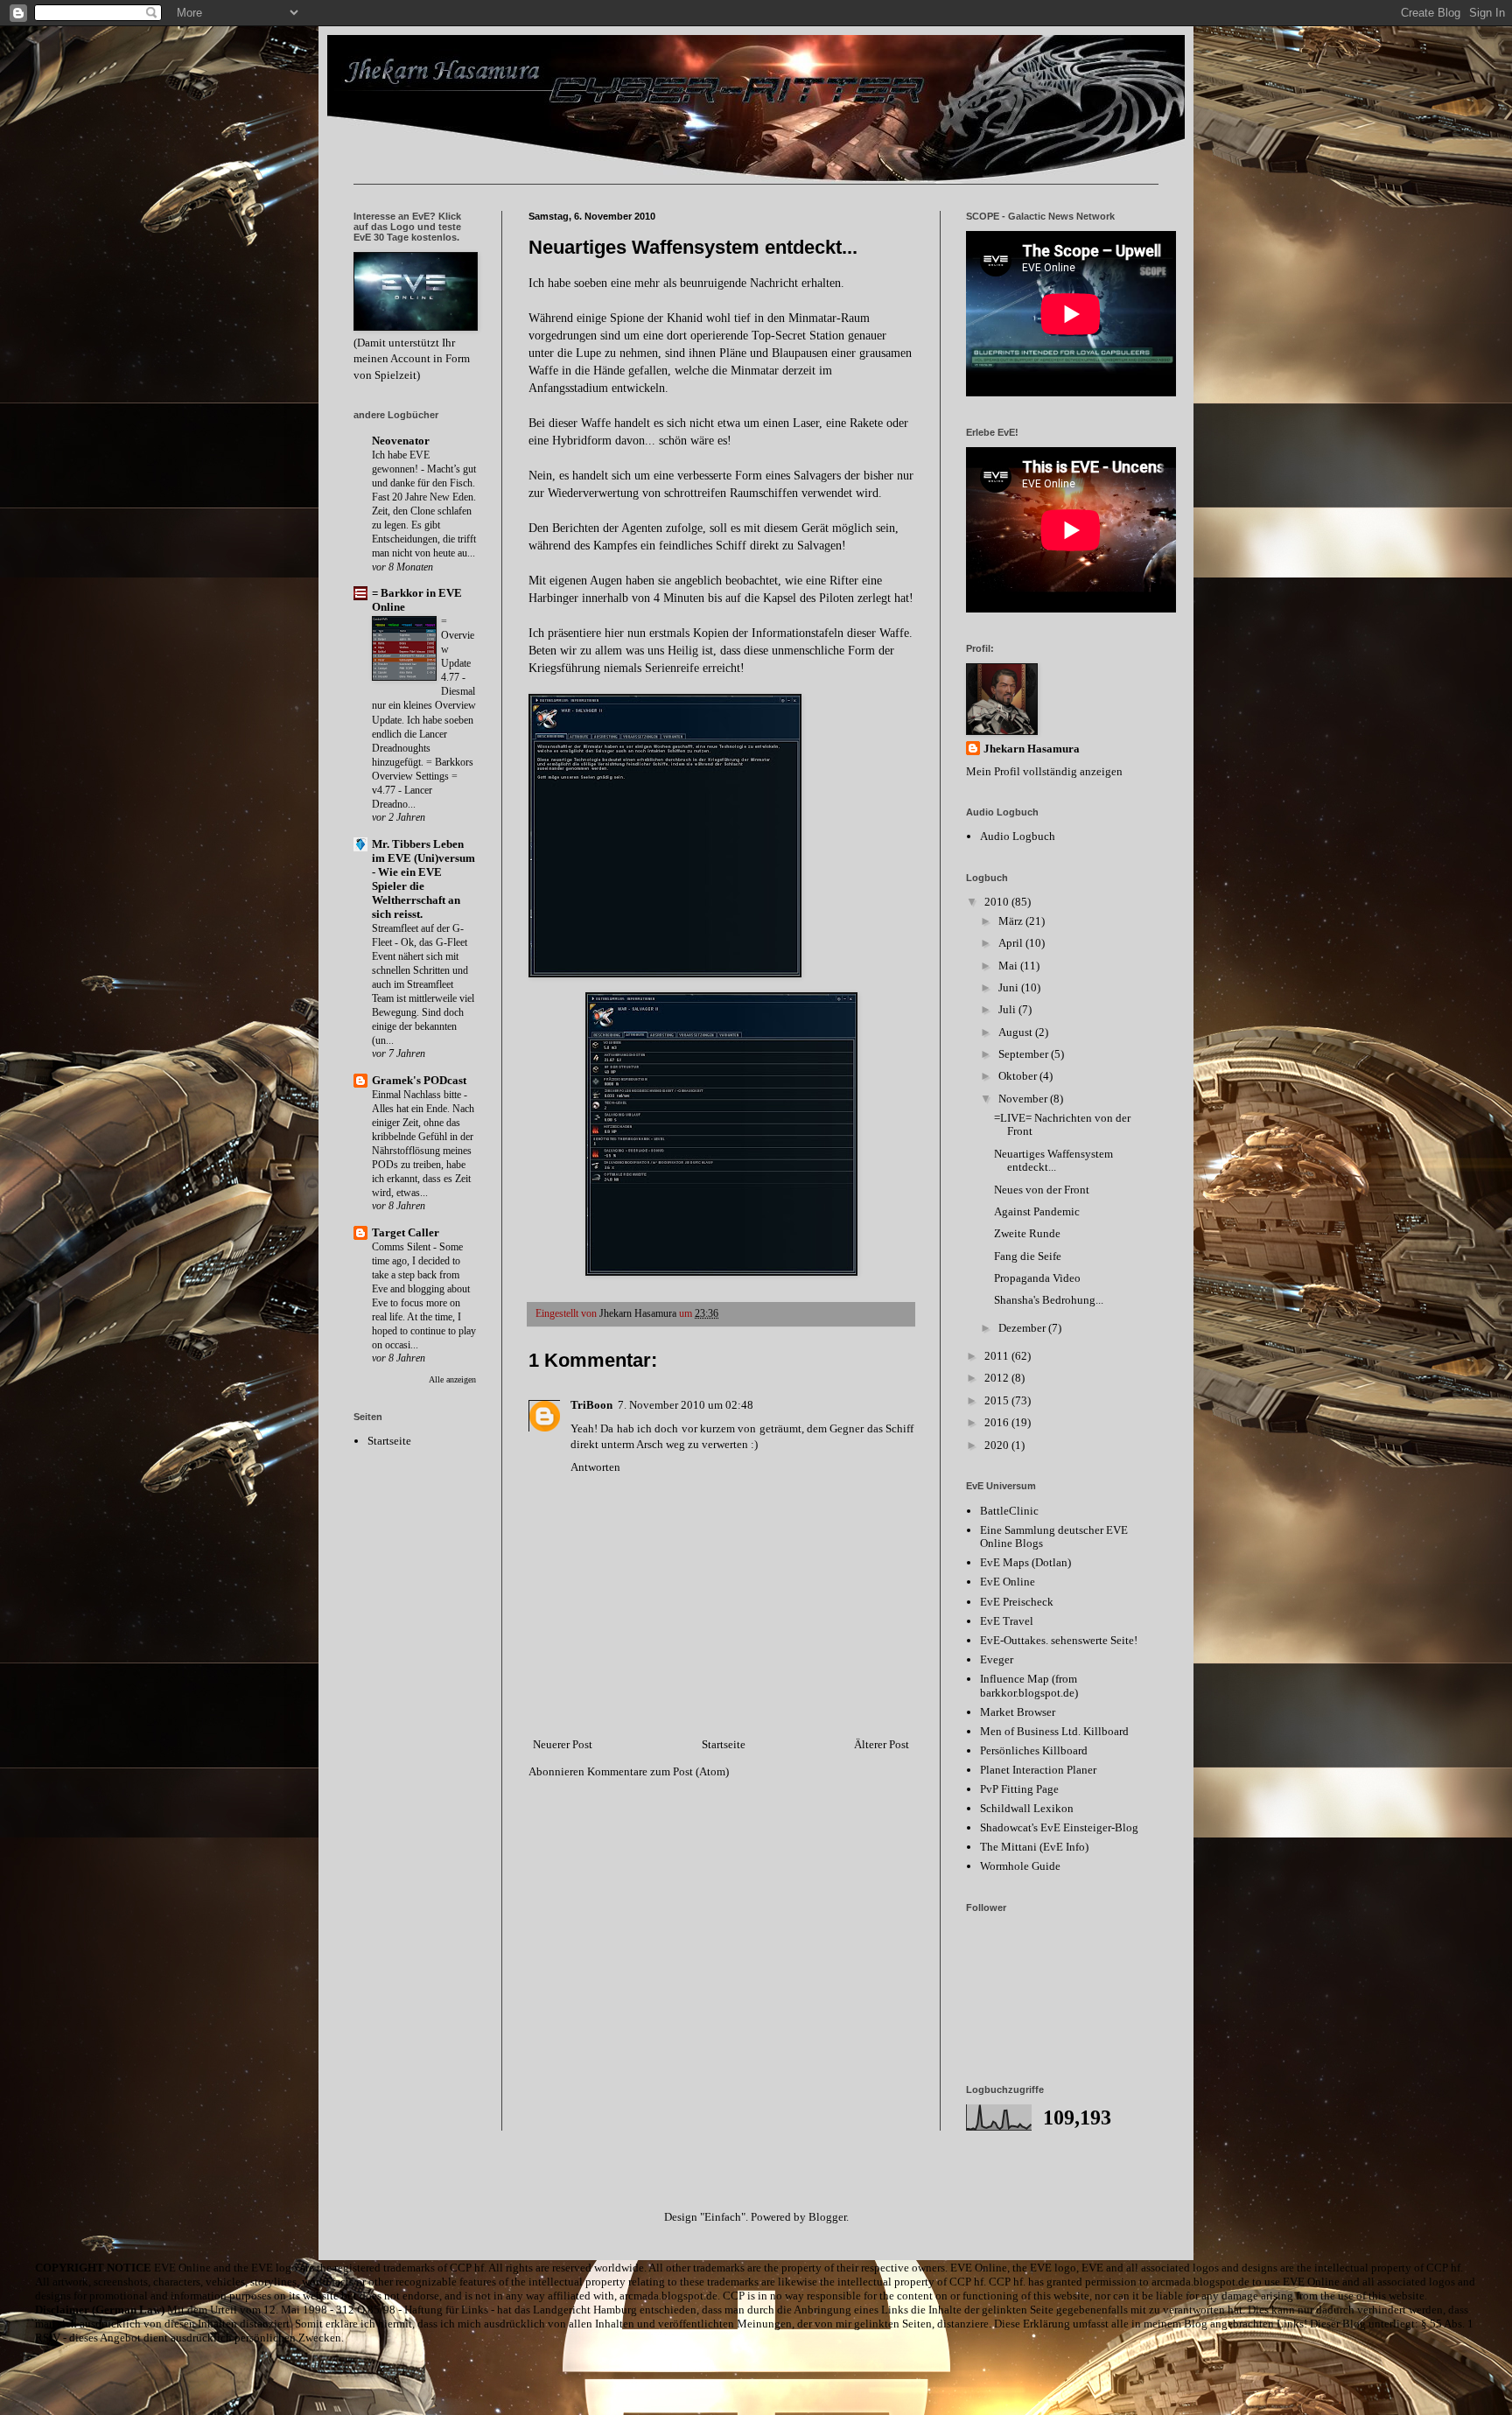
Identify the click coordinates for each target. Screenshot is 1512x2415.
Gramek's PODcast (419, 1080)
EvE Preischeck (1017, 1602)
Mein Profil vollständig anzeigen (1044, 771)
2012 (998, 1378)
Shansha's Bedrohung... (1049, 1300)
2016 (998, 1422)
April (1012, 943)
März (1012, 921)
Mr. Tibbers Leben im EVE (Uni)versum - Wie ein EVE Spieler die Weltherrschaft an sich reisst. (423, 879)
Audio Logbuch (1018, 836)
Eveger (997, 1659)
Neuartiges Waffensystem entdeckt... (1053, 1161)
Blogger (827, 2217)
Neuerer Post (563, 1744)
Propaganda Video (1037, 1278)
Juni (1010, 987)
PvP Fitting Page (1019, 1789)
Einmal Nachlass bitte (418, 1095)
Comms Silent (402, 1247)
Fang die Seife (1028, 1256)
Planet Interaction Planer (1038, 1770)
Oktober (1019, 1076)
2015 (998, 1400)
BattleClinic (1009, 1511)
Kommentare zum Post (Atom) (658, 1771)
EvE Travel (1007, 1621)
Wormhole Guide (1020, 1866)
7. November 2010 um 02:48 (686, 1405)
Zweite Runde (1027, 1233)
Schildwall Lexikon (1027, 1808)
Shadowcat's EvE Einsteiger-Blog (1059, 1827)
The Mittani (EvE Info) (1034, 1847)
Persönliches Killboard (1034, 1750)
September (1025, 1054)
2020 (998, 1445)
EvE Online (1008, 1582)
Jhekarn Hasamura (1032, 749)
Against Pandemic (1037, 1211)
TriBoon (591, 1405)
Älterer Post (882, 1744)
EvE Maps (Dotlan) (1025, 1562)
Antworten (595, 1467)
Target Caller (406, 1232)
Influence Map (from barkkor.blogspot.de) (1029, 1686)
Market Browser (1018, 1712)
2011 (998, 1356)
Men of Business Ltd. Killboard (1054, 1731)
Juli (1008, 1009)
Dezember (1023, 1328)
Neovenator (401, 441)
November (1024, 1099)
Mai (1009, 966)
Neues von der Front (1042, 1190)
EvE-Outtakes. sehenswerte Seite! (1059, 1640)
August (1017, 1032)
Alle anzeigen (452, 1379)
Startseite (724, 1744)
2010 (998, 902)
